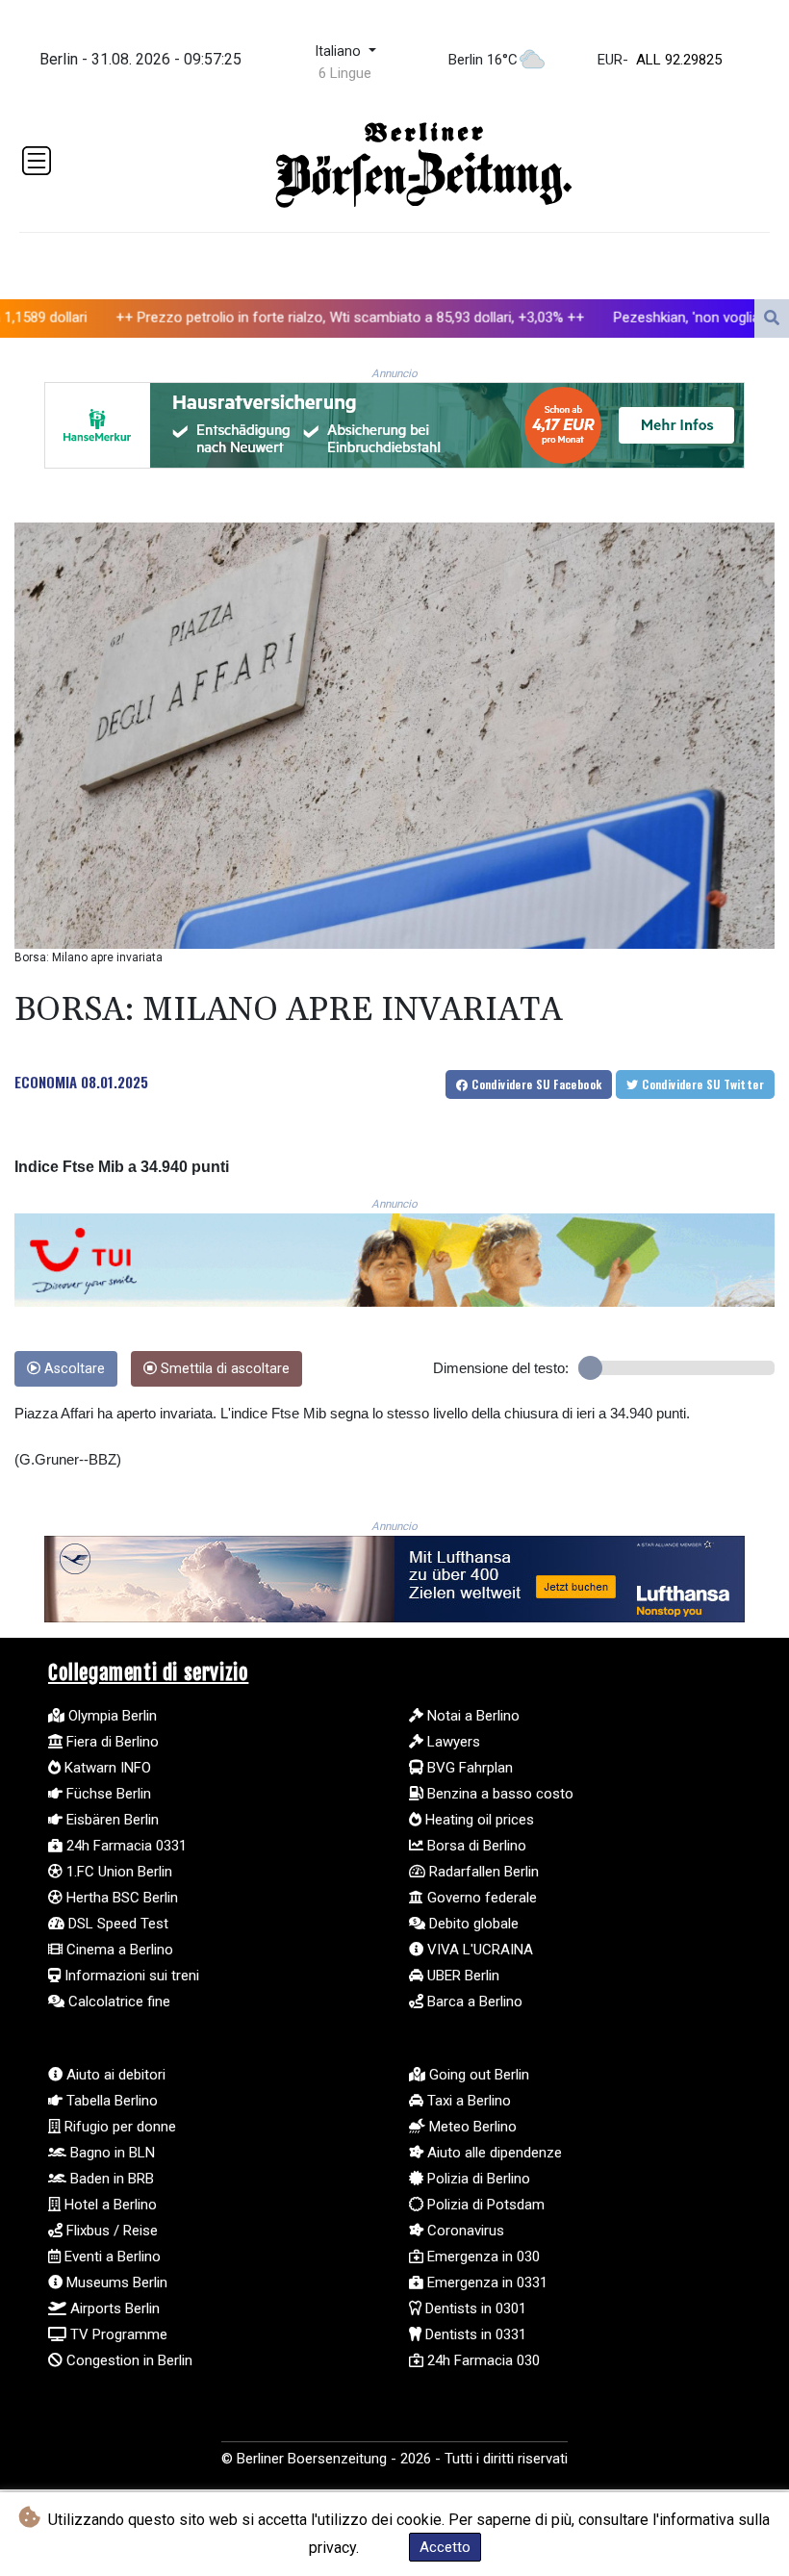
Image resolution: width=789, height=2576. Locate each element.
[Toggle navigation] (37, 161)
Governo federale (480, 1898)
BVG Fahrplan (468, 1768)
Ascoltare (73, 1369)
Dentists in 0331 (474, 2334)
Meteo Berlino (471, 2127)
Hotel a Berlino (109, 2205)
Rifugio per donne (118, 2127)
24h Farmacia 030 (482, 2360)
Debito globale (472, 1924)
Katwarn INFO (106, 1768)
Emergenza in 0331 (485, 2283)
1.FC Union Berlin (117, 1872)
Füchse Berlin (107, 1794)
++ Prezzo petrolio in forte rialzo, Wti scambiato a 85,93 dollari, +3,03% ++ (253, 317)
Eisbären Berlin (111, 1820)
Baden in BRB (110, 2179)
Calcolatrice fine (117, 2002)
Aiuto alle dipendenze (493, 2153)
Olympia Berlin (111, 1716)
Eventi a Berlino (111, 2257)
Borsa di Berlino (475, 1846)
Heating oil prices (478, 1820)
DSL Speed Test (116, 1924)
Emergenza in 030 (482, 2257)
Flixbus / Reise (110, 2231)
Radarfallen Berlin (482, 1872)
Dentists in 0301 (474, 2308)
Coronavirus (464, 2231)
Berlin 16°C (483, 60)
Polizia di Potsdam (484, 2205)
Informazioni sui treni (130, 1976)
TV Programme (117, 2334)
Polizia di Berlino (477, 2179)
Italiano (340, 51)
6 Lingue (345, 73)
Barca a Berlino (473, 2002)
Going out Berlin (477, 2075)
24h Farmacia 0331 (125, 1846)
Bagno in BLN (111, 2153)
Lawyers (452, 1742)
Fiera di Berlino (111, 1742)
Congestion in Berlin (127, 2360)
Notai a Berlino (471, 1716)
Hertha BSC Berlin (120, 1898)
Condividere (535, 1084)
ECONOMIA (46, 1082)
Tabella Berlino (110, 2101)
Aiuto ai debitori (114, 2075)
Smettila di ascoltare (223, 1369)
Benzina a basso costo (498, 1794)
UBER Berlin (461, 1976)
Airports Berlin (113, 2308)
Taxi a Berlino (467, 2101)
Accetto (445, 2547)
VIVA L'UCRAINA (478, 1950)
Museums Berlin (115, 2283)
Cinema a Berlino (118, 1950)
